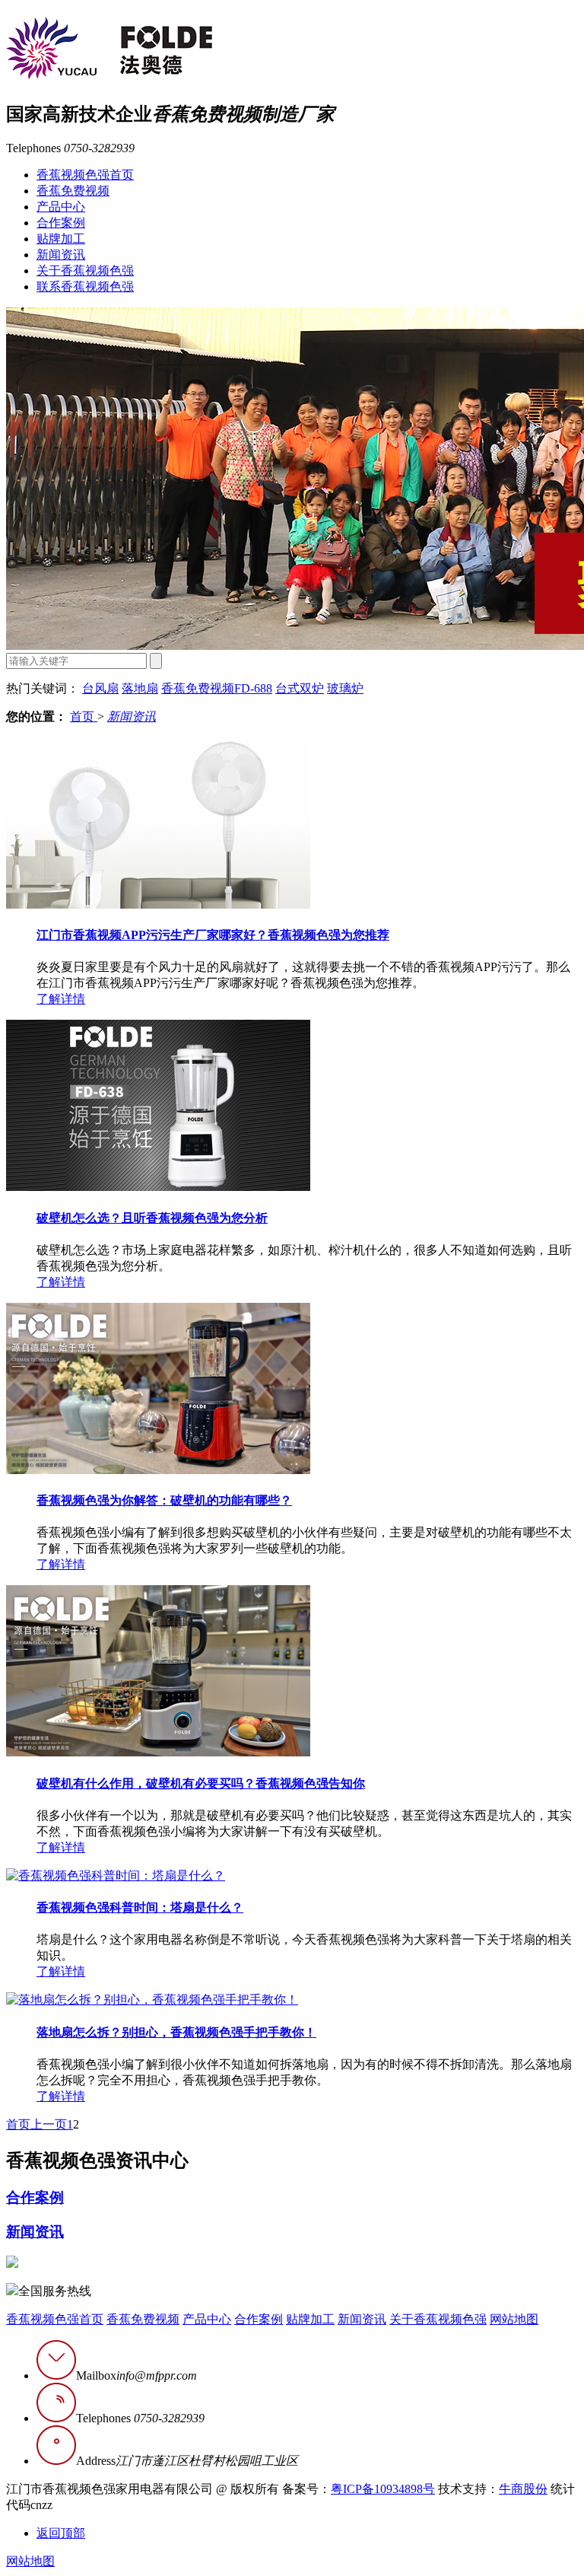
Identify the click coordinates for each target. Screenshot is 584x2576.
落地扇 (140, 688)
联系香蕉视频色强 (85, 287)
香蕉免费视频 (73, 191)
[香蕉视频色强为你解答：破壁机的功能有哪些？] (158, 1470)
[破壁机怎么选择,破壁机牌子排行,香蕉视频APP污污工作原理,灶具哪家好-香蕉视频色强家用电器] (109, 71)
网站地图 (514, 2319)
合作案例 (61, 223)
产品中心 (61, 207)
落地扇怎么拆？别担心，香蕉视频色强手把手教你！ (176, 2032)
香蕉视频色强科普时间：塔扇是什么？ (140, 1907)
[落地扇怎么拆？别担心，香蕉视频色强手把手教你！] (152, 2000)
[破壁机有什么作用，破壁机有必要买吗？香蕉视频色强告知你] (158, 1752)
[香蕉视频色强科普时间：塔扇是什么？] (116, 1875)
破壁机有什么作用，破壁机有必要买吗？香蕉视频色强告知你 (201, 1783)
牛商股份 (523, 2489)
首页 (84, 716)
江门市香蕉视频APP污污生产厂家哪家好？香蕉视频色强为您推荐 (213, 935)
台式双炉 (300, 688)
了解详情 (61, 999)
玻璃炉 (345, 688)
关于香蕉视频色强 (85, 271)
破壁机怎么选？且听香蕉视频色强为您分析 (152, 1218)
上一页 (49, 2124)
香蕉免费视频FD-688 (217, 688)
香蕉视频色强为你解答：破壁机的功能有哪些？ (164, 1500)
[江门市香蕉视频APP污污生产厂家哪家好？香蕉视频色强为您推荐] (158, 904)
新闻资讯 (61, 255)
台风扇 (100, 688)
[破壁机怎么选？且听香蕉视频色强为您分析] (158, 1187)
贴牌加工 (61, 239)
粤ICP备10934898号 (383, 2489)
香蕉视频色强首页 (85, 175)
